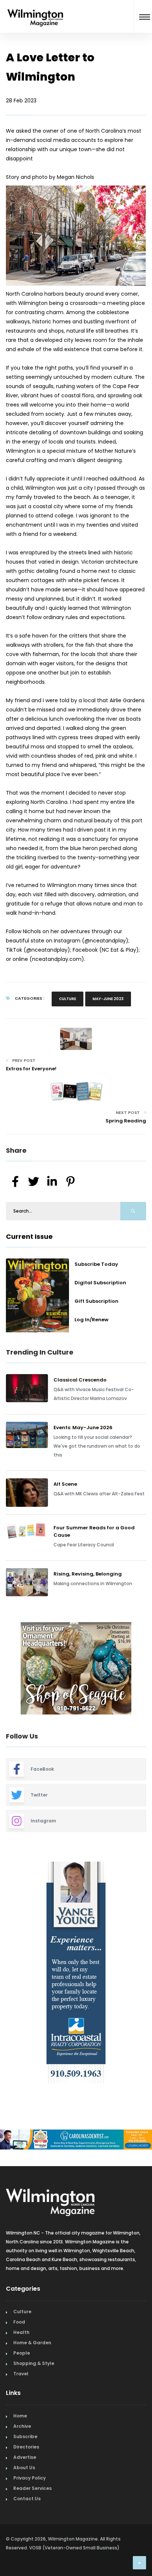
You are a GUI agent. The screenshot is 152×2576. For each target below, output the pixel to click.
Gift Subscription (96, 1301)
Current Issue (29, 1236)
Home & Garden (32, 2343)
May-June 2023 (108, 999)
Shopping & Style (34, 2363)
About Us (24, 2468)
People (22, 2353)
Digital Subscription (100, 1283)
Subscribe (25, 2436)
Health (21, 2332)
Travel (21, 2374)
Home (20, 2416)
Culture (68, 999)
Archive (22, 2426)
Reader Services (32, 2488)
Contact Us (27, 2499)
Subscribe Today (96, 1264)
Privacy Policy (30, 2478)
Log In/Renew (91, 1320)
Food (19, 2322)
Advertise (25, 2457)
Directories (26, 2447)
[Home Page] (35, 9)
